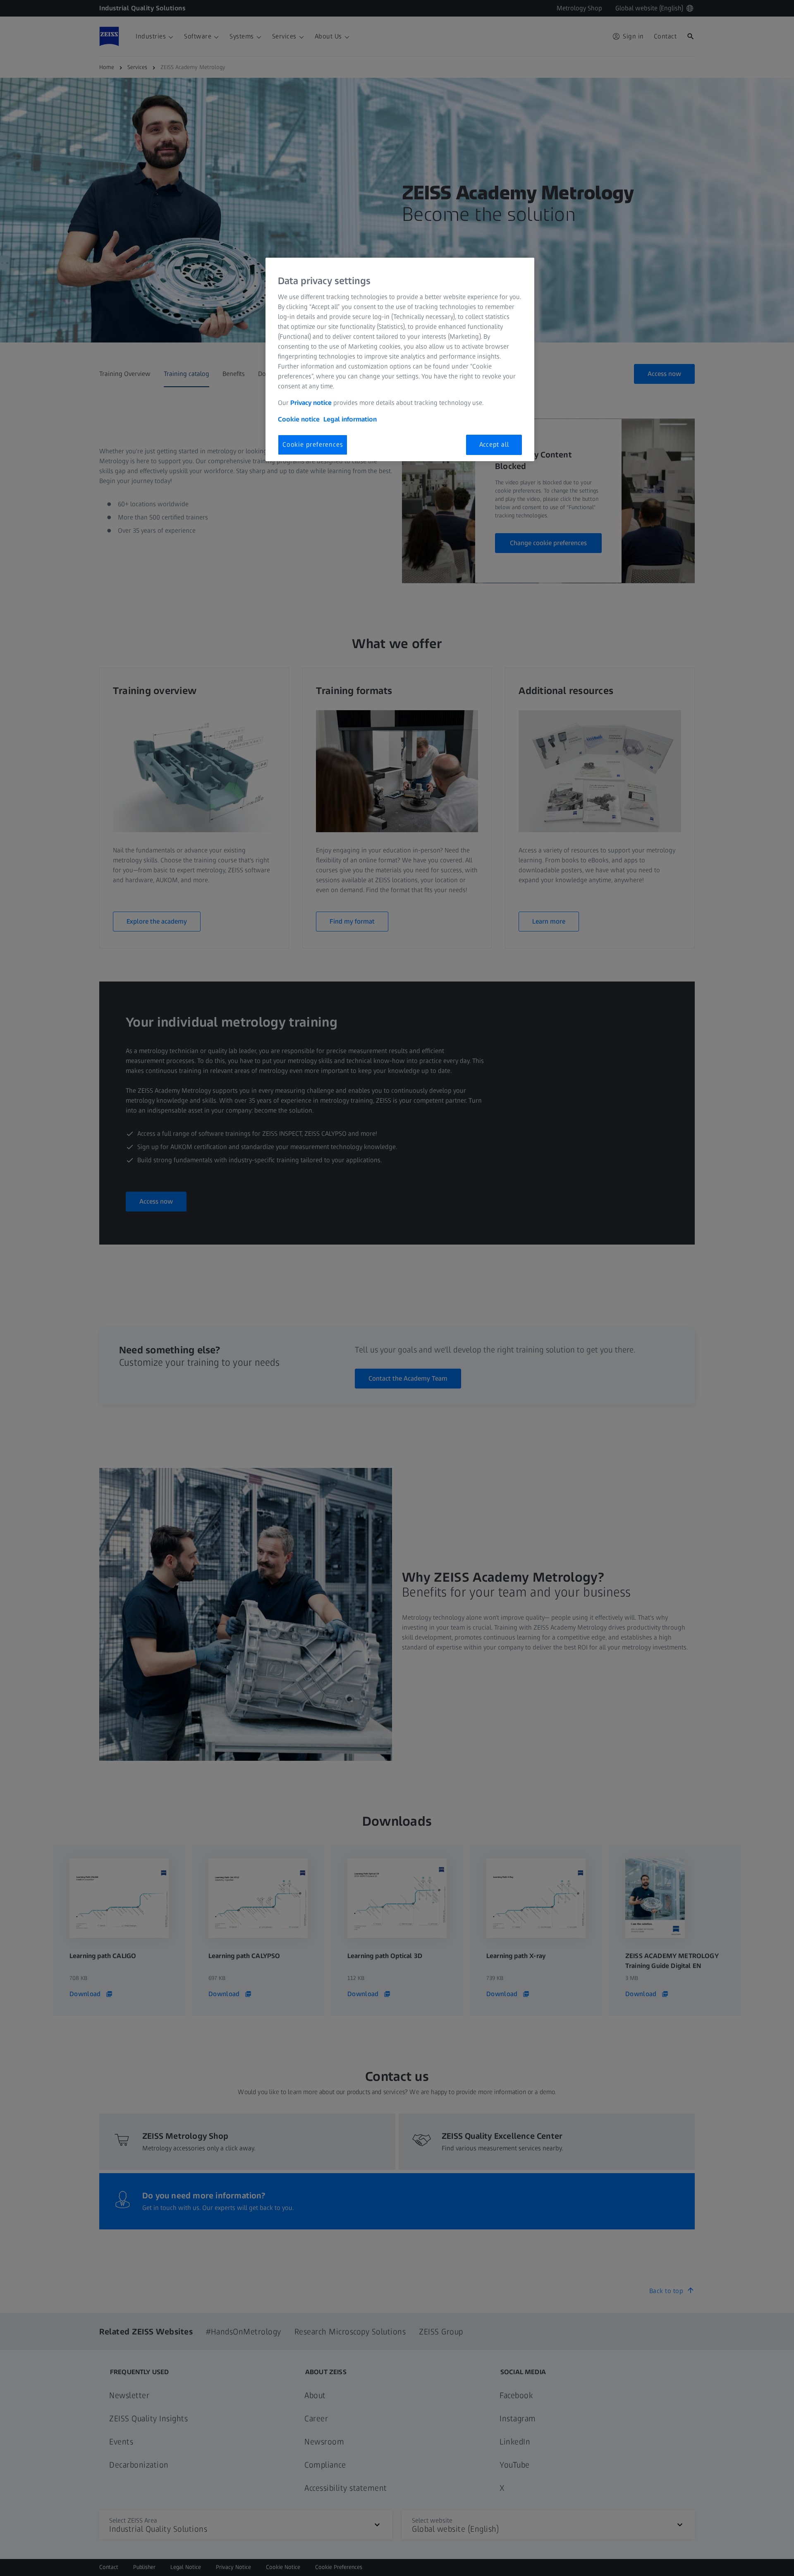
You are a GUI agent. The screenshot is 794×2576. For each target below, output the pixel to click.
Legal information (350, 419)
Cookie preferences (313, 444)
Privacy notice (311, 403)
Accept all (494, 444)
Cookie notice (299, 419)
